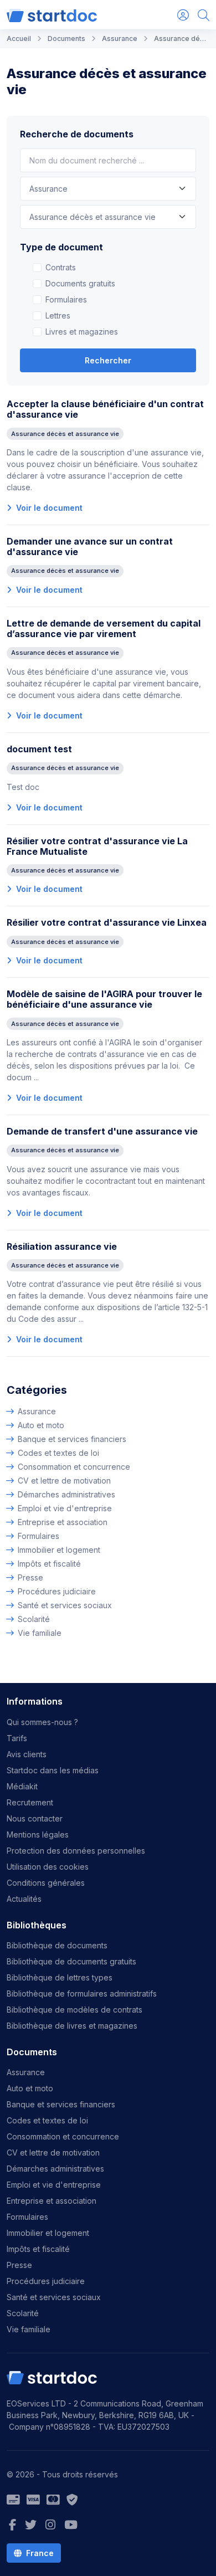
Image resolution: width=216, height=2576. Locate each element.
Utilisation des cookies (48, 1867)
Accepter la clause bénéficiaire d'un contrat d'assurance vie (105, 409)
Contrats (61, 267)
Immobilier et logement (59, 1550)
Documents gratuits (80, 283)
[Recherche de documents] (204, 15)
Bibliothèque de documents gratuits (71, 1961)
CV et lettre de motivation (64, 1481)
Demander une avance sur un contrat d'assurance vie (90, 546)
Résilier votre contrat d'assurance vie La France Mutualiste (97, 846)
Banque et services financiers (72, 1439)
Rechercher (108, 360)
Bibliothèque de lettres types (60, 1977)
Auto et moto (41, 1425)
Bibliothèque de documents (57, 1945)
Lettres (58, 315)
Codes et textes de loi (58, 1453)
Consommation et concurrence (74, 1467)
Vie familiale (40, 1633)
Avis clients (27, 1754)
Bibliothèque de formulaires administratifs (82, 1993)
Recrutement (30, 1802)
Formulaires (66, 299)
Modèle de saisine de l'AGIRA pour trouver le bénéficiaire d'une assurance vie (104, 999)
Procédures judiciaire (57, 1591)
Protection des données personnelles (76, 1851)
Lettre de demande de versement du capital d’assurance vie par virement (104, 628)
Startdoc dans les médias (53, 1770)
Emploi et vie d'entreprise (65, 1508)
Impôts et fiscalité (49, 1564)
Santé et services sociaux (65, 1605)
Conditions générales (46, 1883)
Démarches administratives (66, 1494)
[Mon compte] (183, 15)
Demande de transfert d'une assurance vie (102, 1131)
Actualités (24, 1899)
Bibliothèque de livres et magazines (72, 2026)
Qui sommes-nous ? (42, 1722)
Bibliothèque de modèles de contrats (74, 2010)
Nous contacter (35, 1818)
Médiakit (22, 1786)
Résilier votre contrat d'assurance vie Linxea (107, 922)
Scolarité (34, 1619)
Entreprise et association (63, 1522)
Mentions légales (38, 1834)
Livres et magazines (82, 332)
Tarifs (17, 1738)
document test (39, 749)
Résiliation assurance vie (62, 1246)
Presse (30, 1577)
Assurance (37, 1411)
